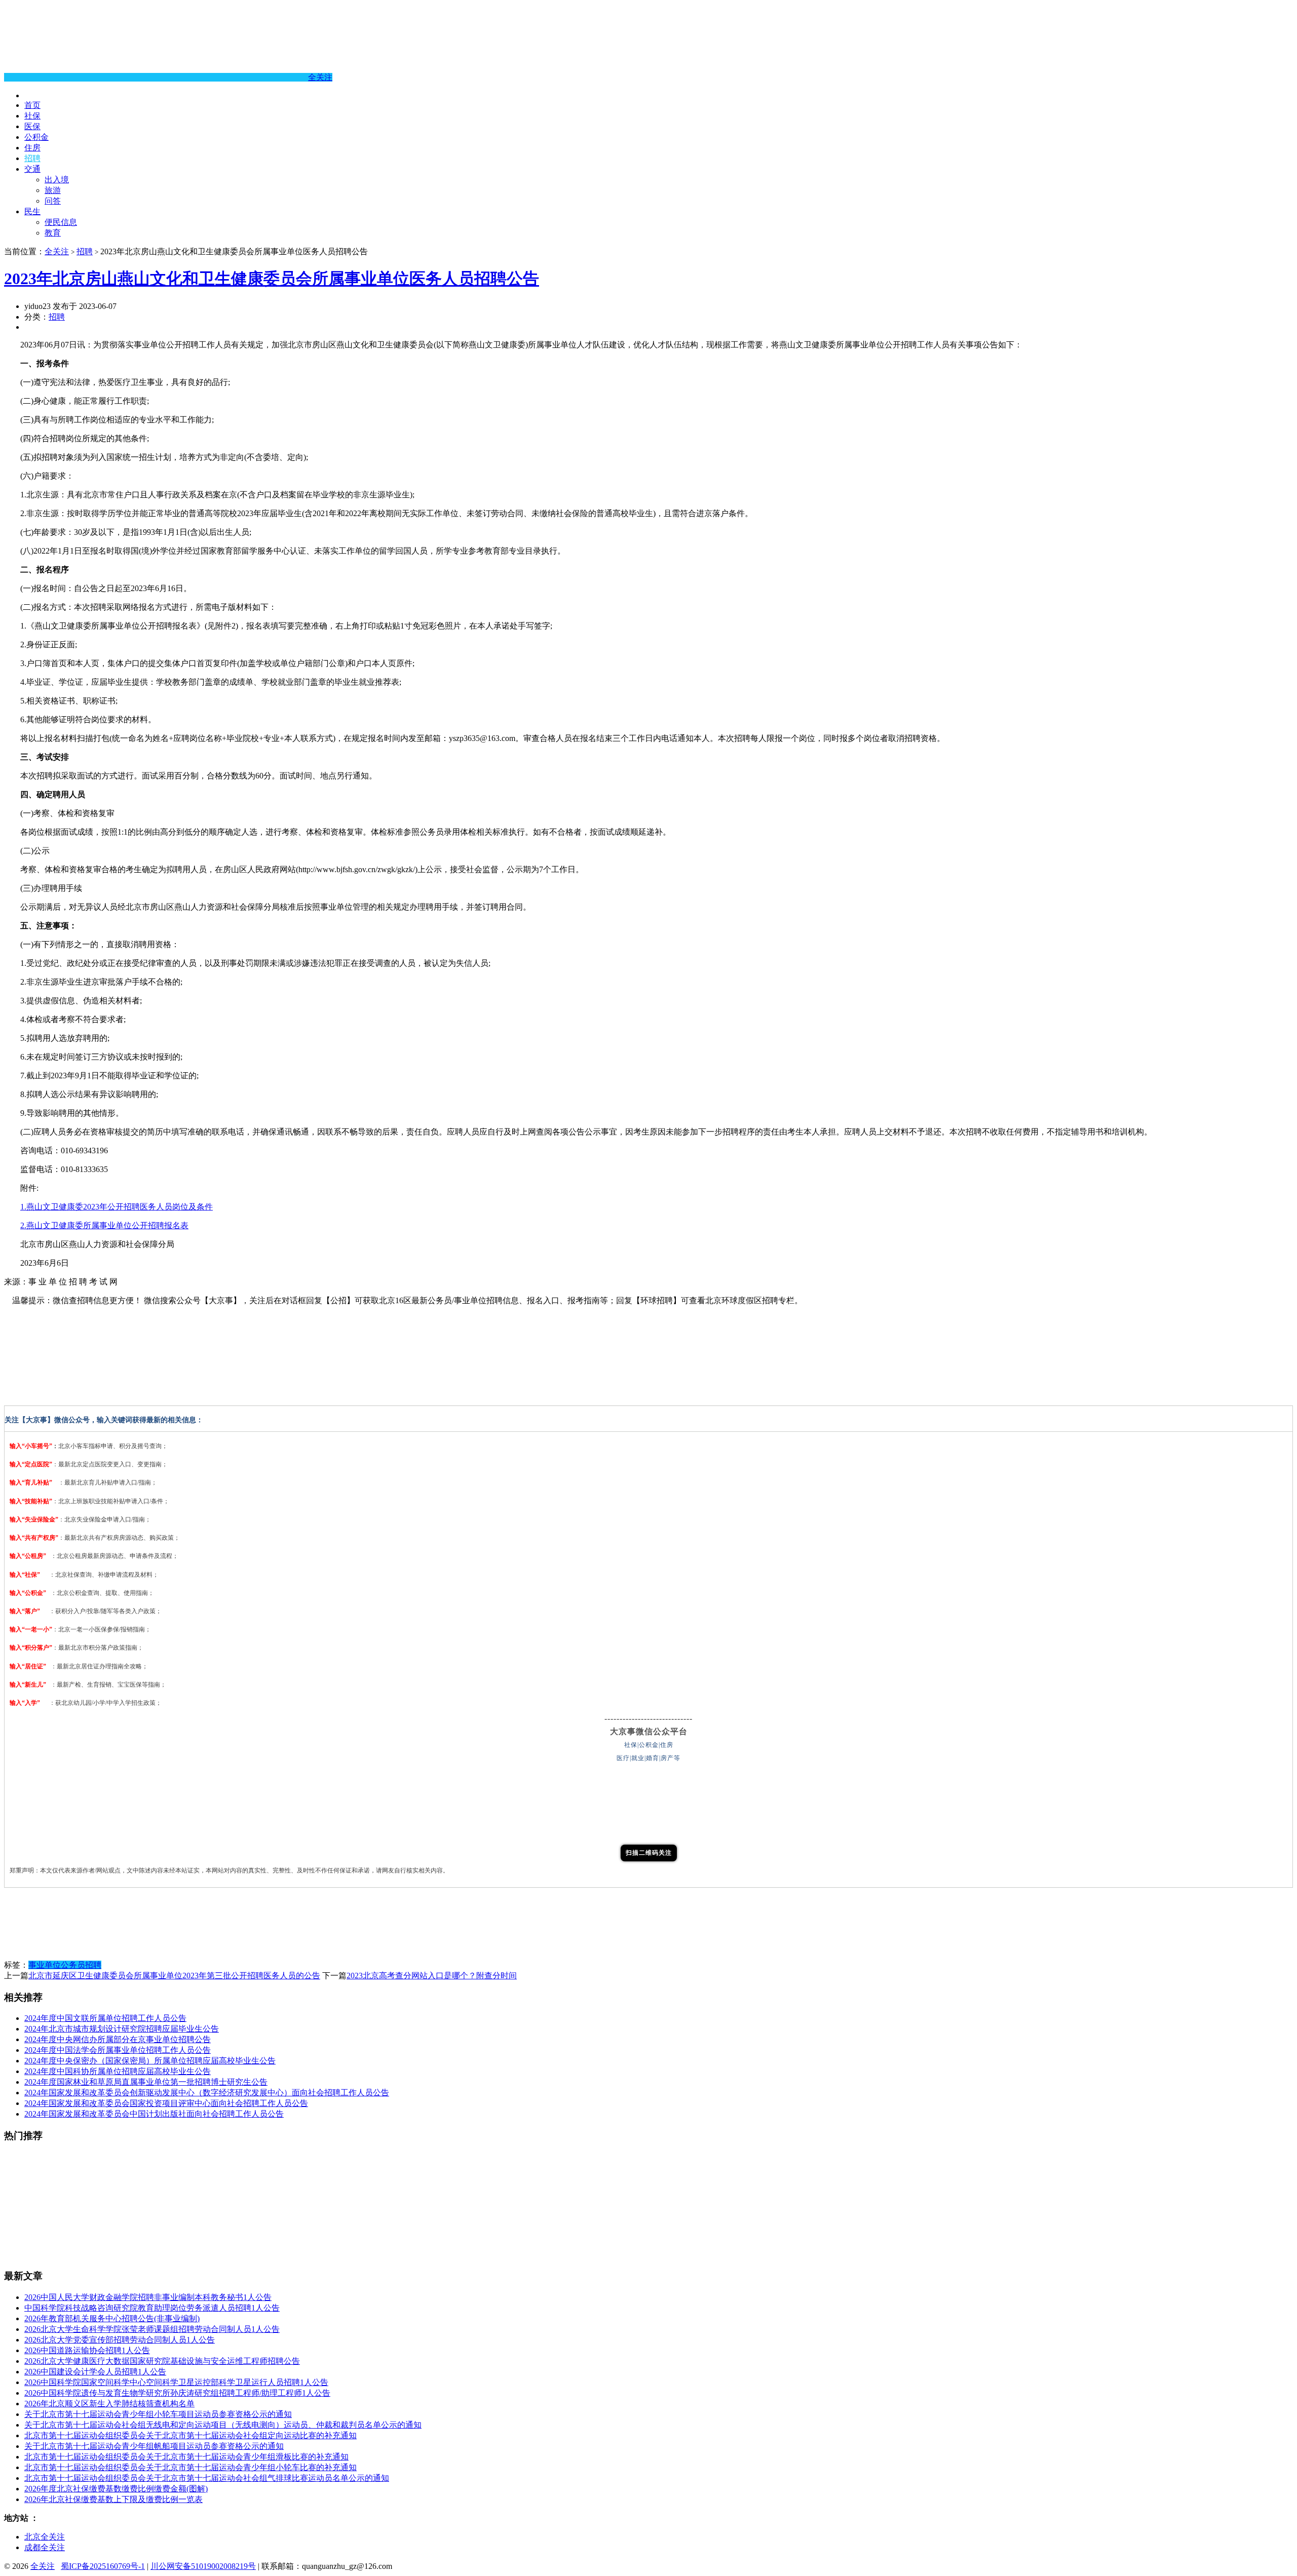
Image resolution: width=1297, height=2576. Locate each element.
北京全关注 (45, 2537)
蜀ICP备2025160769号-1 (103, 2566)
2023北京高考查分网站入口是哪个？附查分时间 (432, 1976)
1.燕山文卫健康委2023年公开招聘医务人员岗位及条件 (117, 1207)
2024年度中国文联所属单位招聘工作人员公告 (105, 2018)
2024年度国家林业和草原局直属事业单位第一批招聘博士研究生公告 (146, 2082)
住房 (32, 148)
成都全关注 (45, 2547)
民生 (32, 211)
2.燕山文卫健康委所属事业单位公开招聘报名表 (104, 1225)
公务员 (73, 1965)
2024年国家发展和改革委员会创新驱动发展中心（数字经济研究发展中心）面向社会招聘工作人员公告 (207, 2093)
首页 (32, 105)
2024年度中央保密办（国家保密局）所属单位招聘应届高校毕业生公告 (150, 2061)
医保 (32, 126)
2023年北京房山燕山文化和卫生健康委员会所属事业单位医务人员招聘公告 (272, 279)
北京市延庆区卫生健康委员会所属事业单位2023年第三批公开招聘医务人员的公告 (174, 1976)
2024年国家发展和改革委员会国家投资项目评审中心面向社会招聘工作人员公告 (166, 2103)
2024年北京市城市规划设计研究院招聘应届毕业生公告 (122, 2029)
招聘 (32, 158)
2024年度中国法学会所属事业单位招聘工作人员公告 (118, 2050)
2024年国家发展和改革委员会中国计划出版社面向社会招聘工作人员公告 (154, 2114)
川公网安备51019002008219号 (203, 2566)
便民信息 (61, 222)
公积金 (36, 137)
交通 (32, 169)
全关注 (320, 77)
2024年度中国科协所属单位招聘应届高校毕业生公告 (118, 2071)
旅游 (53, 190)
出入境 (57, 180)
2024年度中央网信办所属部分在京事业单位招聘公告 (118, 2039)
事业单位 (45, 1965)
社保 (32, 116)
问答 (53, 201)
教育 (53, 233)
